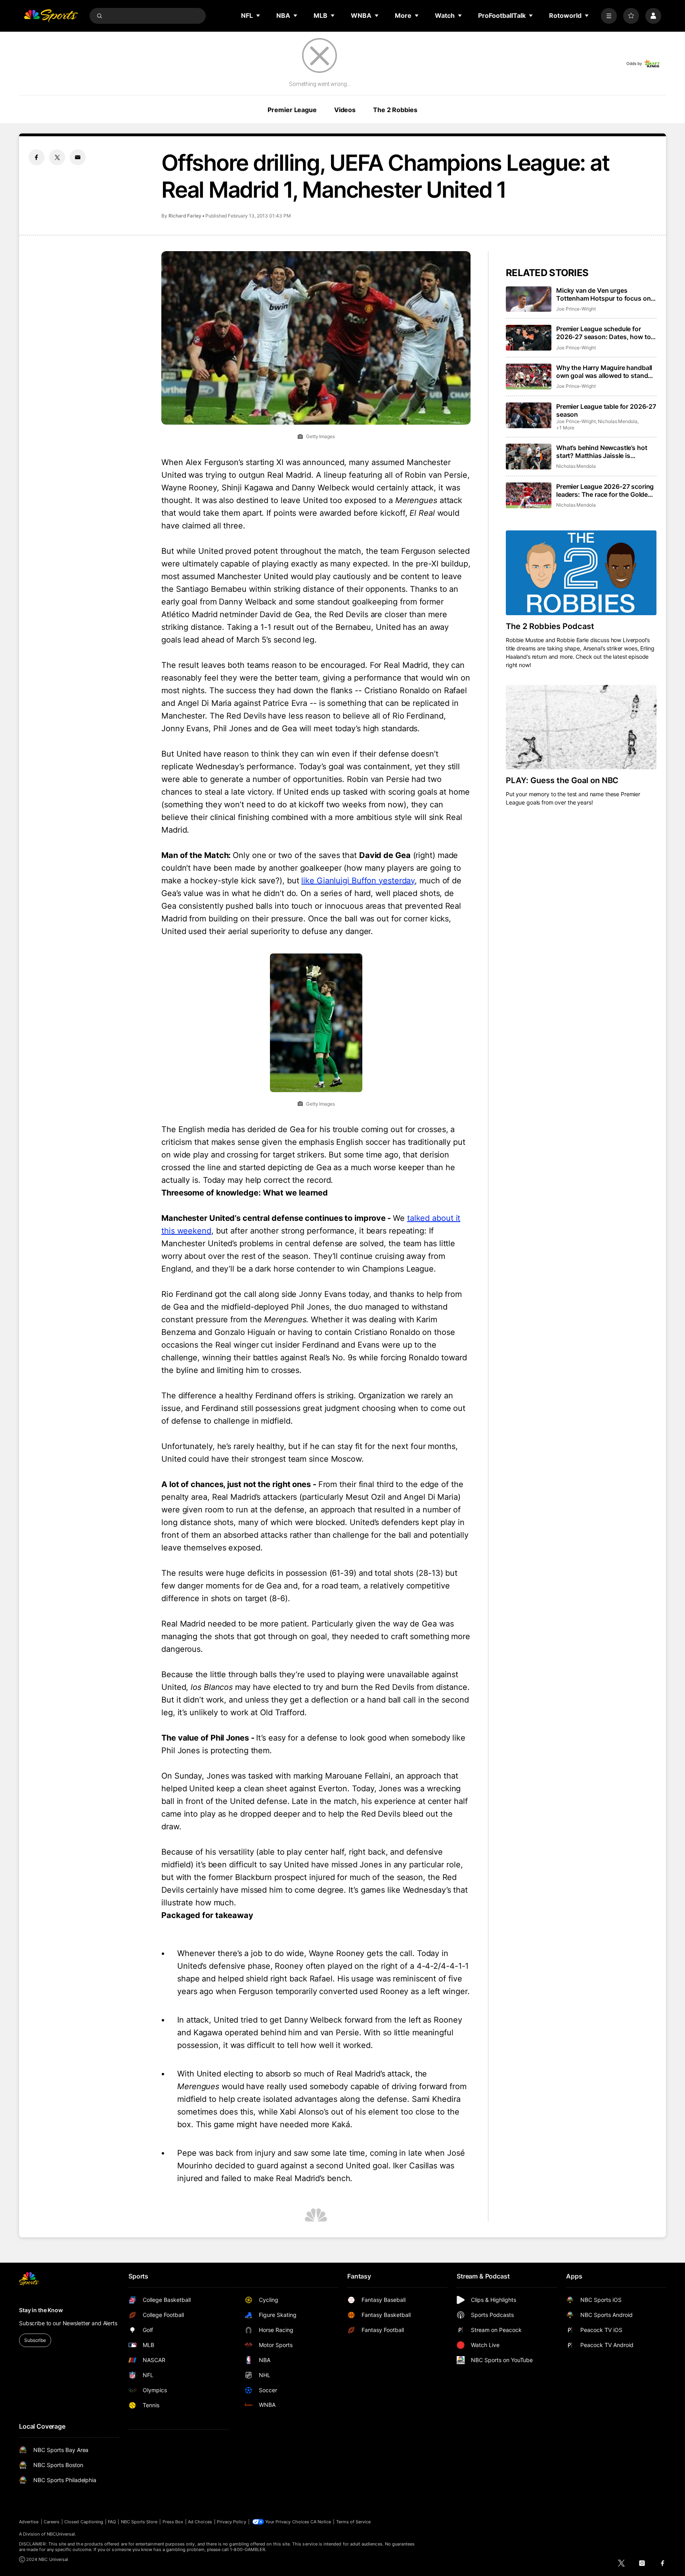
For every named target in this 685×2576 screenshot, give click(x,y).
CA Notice (321, 2522)
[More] (609, 16)
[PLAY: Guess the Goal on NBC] (581, 727)
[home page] (51, 16)
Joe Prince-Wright (576, 309)
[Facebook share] (36, 157)
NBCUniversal (61, 2534)
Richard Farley (185, 216)
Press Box (173, 2522)
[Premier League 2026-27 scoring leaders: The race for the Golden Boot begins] (529, 495)
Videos (345, 110)
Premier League (292, 110)
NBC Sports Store (139, 2522)
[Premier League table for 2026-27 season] (529, 415)
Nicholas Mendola (618, 421)
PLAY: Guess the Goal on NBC (562, 780)
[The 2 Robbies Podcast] (581, 573)
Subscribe (35, 2340)
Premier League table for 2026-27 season (606, 410)
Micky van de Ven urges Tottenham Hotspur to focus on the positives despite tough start (605, 294)
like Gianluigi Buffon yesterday (358, 881)
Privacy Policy (232, 2522)
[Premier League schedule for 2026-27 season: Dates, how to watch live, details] (529, 338)
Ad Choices (200, 2522)
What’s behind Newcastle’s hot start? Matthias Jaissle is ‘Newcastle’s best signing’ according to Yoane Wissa (602, 452)
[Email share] (78, 157)
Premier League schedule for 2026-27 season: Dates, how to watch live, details (603, 333)
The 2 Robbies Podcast (550, 626)
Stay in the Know (41, 2310)
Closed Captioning (84, 2522)
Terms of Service (354, 2522)
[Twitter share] (57, 157)
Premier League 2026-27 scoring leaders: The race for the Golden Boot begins (605, 490)
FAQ (112, 2522)
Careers (52, 2522)
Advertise (29, 2522)
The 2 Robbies (395, 110)
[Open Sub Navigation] (258, 15)
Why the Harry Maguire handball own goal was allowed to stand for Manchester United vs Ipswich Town (606, 372)
